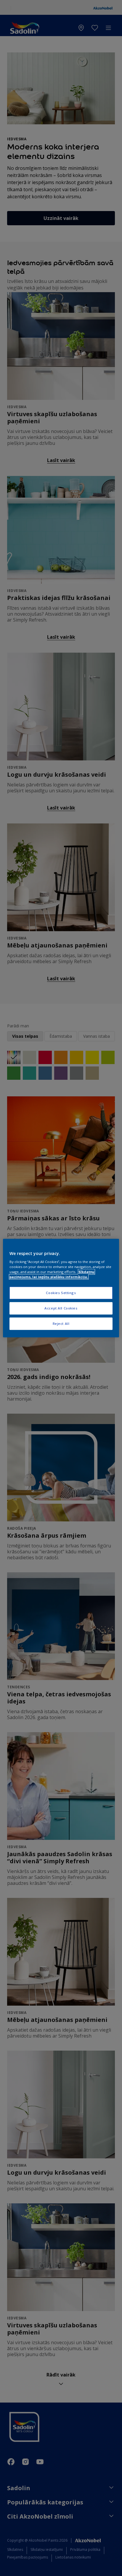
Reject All (61, 1324)
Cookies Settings (61, 1293)
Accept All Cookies (61, 1308)
